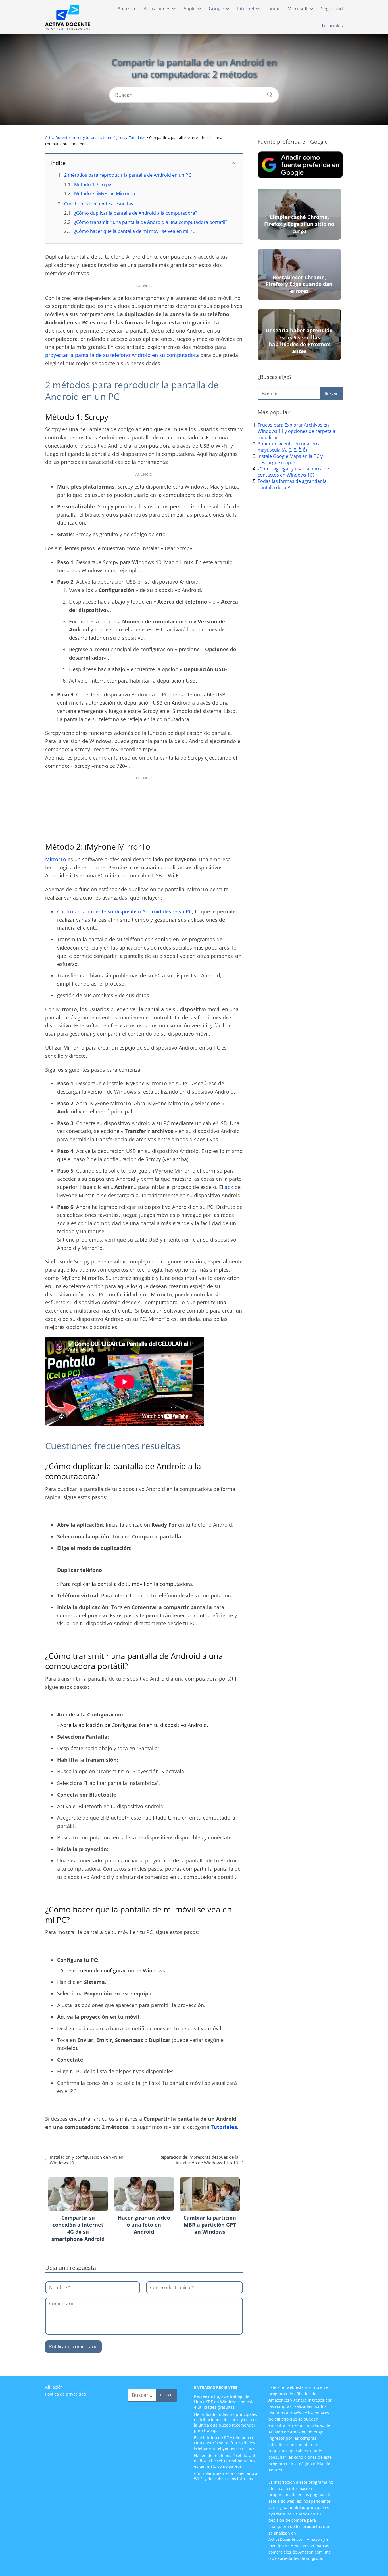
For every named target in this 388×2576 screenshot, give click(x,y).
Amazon (126, 9)
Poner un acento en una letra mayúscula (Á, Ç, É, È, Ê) (289, 447)
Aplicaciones (157, 9)
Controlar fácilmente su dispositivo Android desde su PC (125, 911)
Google (216, 9)
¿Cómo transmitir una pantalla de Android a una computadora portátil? (151, 222)
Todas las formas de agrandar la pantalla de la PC (292, 484)
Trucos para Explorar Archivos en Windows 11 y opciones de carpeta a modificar (297, 431)
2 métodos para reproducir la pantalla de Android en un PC (128, 175)
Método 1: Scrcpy (93, 185)
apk (229, 1187)
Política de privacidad (66, 2394)
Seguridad (332, 9)
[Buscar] (268, 93)
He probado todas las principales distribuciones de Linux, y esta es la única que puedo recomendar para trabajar (226, 2422)
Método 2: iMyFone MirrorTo (105, 193)
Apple (190, 9)
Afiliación (54, 2387)
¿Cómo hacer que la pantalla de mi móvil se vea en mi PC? (136, 231)
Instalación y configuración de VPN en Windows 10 (86, 2160)
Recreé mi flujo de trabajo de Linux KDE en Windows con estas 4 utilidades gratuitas (225, 2402)
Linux (273, 9)
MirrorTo (56, 859)
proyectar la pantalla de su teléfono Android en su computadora (122, 355)
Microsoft (298, 9)
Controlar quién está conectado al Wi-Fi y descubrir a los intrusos (226, 2476)
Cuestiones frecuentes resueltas (99, 204)
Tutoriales (332, 26)
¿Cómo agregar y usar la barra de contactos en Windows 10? (293, 472)
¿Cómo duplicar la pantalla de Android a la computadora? (136, 213)
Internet (246, 9)
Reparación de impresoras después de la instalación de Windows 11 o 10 (199, 2160)
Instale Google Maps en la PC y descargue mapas (290, 459)
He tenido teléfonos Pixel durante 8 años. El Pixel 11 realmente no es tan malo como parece (226, 2461)
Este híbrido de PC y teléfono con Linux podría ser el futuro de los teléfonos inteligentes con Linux (225, 2443)
